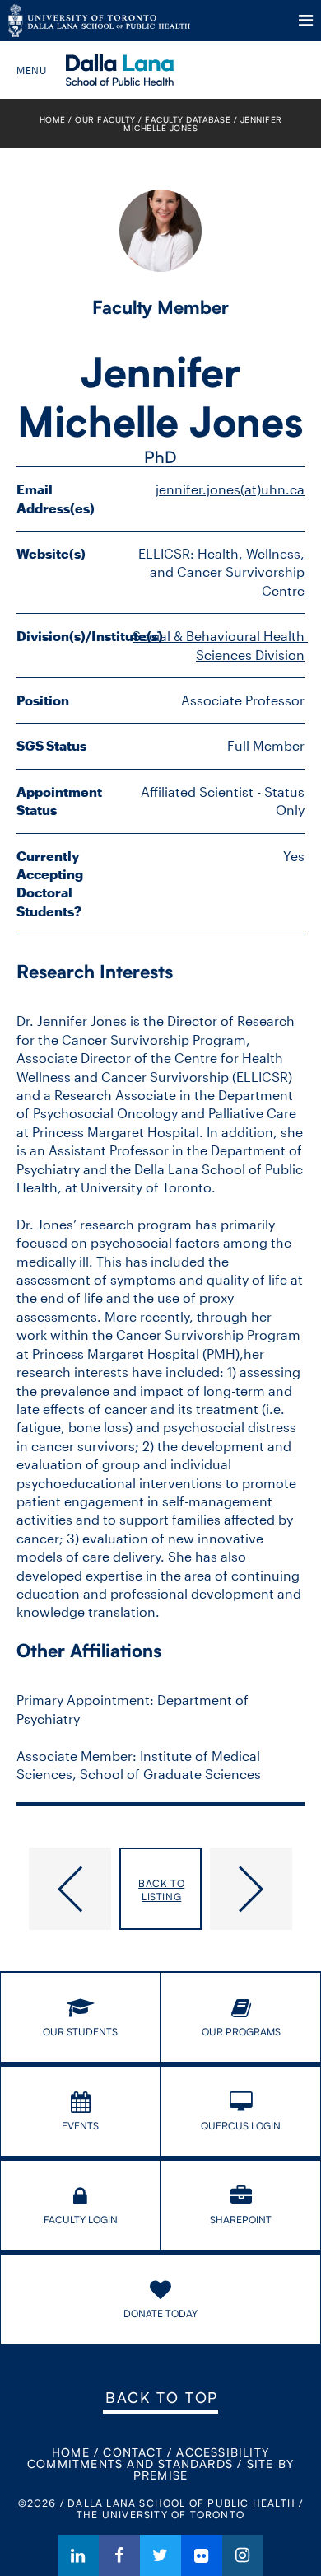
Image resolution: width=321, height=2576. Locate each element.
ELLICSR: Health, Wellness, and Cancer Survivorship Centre (223, 572)
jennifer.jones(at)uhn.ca (230, 489)
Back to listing (161, 1890)
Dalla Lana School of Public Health (142, 70)
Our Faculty (105, 119)
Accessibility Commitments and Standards (148, 2458)
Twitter (160, 2555)
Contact (133, 2452)
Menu (306, 21)
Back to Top (162, 2397)
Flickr (202, 2555)
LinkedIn (78, 2555)
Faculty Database (188, 119)
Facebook (119, 2555)
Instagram (243, 2555)
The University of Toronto (99, 21)
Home (53, 119)
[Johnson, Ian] (64, 1889)
